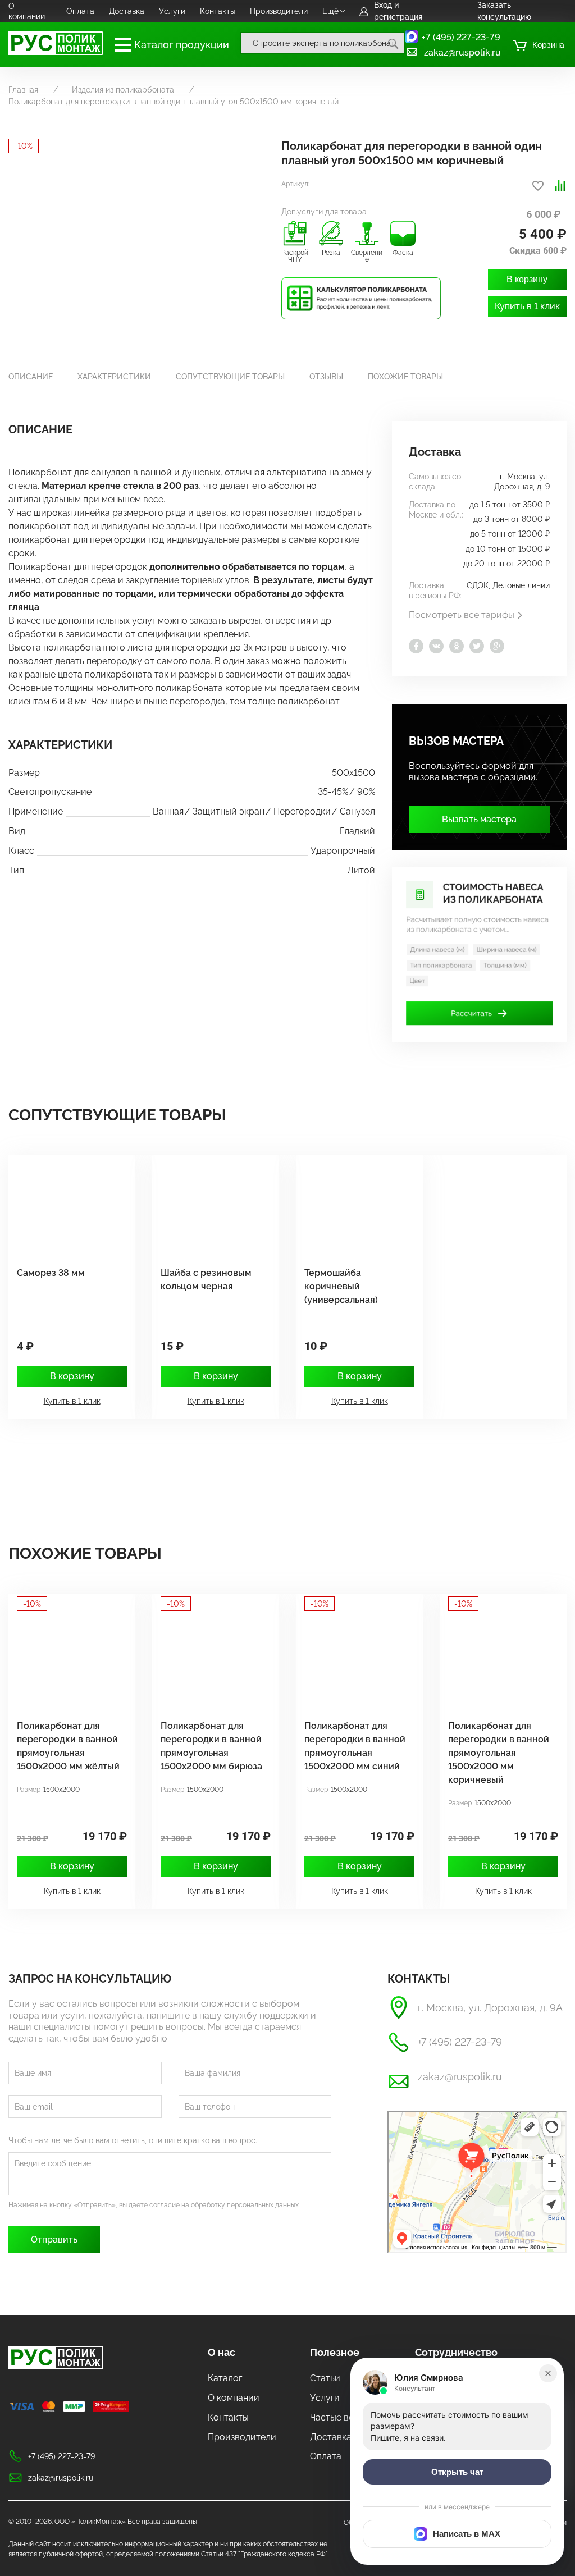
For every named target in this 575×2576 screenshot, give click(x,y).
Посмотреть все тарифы (462, 615)
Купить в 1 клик (527, 306)
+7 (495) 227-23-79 (461, 37)
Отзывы (326, 377)
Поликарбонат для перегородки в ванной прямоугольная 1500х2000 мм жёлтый (68, 1746)
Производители (279, 11)
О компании (27, 11)
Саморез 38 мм (51, 1273)
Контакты (218, 11)
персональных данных (263, 2205)
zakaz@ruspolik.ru (462, 52)
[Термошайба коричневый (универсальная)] (354, 1205)
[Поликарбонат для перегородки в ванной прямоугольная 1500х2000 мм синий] (354, 1658)
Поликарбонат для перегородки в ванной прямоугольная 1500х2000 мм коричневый (499, 1753)
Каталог (225, 2378)
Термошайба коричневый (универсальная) (341, 1286)
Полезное (335, 2352)
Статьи (325, 2378)
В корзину (527, 279)
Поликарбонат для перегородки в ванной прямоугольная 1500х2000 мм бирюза (211, 1746)
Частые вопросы (346, 2417)
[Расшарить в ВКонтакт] (436, 646)
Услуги (172, 11)
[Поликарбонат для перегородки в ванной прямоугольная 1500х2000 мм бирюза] (210, 1658)
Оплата (80, 11)
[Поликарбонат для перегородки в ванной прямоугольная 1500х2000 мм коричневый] (498, 1658)
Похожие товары (405, 377)
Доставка (127, 11)
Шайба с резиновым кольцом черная (206, 1280)
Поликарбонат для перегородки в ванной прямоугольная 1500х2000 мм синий (355, 1746)
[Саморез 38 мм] (66, 1205)
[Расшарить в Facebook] (416, 646)
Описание (31, 377)
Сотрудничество (456, 2352)
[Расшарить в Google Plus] (497, 646)
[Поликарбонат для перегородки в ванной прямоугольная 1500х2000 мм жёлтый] (66, 1658)
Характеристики (114, 377)
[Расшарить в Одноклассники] (457, 646)
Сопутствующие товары (230, 377)
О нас (222, 2352)
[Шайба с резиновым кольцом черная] (210, 1205)
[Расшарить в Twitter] (477, 646)
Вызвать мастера (479, 819)
